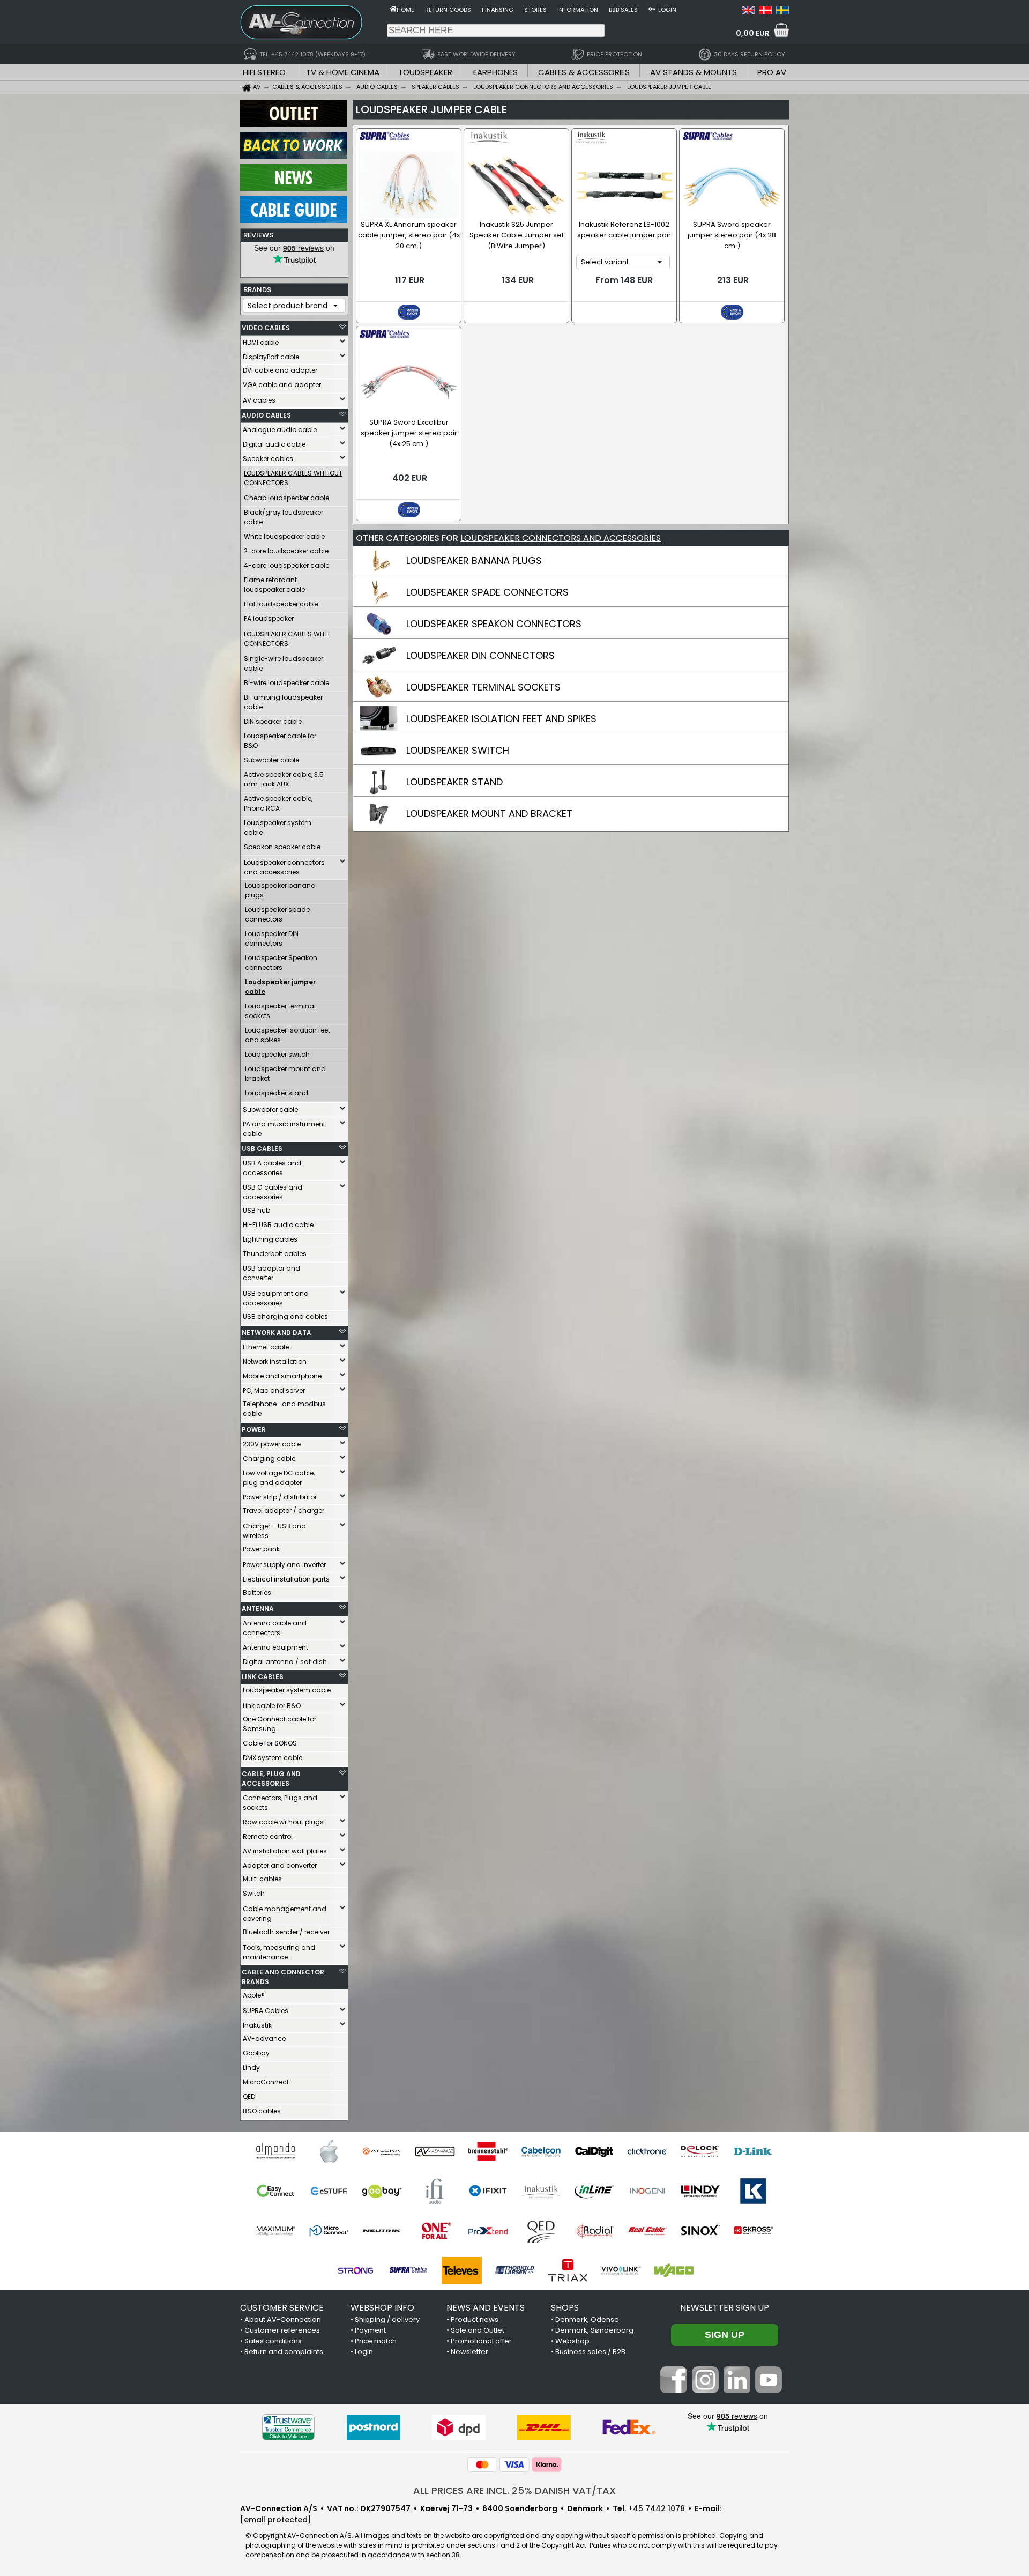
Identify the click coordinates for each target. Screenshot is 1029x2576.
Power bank (261, 1549)
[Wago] (674, 2270)
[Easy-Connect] (276, 2191)
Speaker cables (268, 459)
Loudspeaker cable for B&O (280, 741)
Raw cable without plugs (283, 1822)
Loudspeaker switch (277, 1054)
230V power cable (272, 1444)
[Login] (652, 9)
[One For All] (435, 2231)
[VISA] (514, 2464)
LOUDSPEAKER (426, 72)
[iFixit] (488, 2191)
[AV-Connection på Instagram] (705, 2391)
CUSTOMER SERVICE (282, 2308)
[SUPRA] (409, 2270)
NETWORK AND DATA (277, 1332)
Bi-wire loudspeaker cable (286, 683)
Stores (535, 10)
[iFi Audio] (435, 2191)
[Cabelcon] (541, 2151)
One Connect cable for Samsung (279, 1724)
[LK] (753, 2191)
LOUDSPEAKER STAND (454, 782)
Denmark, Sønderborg (594, 2330)
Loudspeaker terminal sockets (280, 1011)
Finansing (498, 10)
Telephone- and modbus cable (284, 1409)
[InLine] (594, 2191)
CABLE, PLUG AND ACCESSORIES (271, 1779)
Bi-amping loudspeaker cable (283, 702)
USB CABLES (262, 1149)
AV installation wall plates (285, 1851)
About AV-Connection (283, 2319)
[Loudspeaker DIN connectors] (379, 665)
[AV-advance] (435, 2151)
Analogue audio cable (280, 430)
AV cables (259, 400)
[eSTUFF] (329, 2191)
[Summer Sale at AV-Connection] (294, 156)
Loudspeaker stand (277, 1093)
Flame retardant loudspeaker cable (274, 585)
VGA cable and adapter (282, 385)
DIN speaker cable (273, 721)
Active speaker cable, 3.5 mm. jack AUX (284, 779)
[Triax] (568, 2270)
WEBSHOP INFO (382, 2308)
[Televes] (462, 2270)
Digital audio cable (274, 444)
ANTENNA (258, 1609)
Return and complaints (284, 2352)
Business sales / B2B (590, 2352)
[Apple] (329, 2151)
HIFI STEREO (264, 72)
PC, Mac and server (274, 1390)
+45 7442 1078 (657, 2508)
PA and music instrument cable (284, 1129)
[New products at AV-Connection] (294, 188)
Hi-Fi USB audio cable (278, 1225)
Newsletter (469, 2352)
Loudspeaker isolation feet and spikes (288, 1035)
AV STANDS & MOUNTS (694, 72)
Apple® (254, 1995)
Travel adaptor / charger (284, 1510)
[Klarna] (547, 2464)
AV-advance (264, 2039)
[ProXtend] (488, 2231)
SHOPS (565, 2308)
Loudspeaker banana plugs (280, 890)
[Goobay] (382, 2191)
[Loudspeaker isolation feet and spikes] (379, 729)
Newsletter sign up (725, 2308)
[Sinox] (700, 2231)
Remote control (268, 1836)
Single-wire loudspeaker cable (284, 663)
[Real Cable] (647, 2231)
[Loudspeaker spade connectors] (379, 602)
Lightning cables (270, 1239)
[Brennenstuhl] (488, 2151)
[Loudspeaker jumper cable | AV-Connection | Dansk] (765, 12)
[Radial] (594, 2231)
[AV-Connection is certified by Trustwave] (288, 2427)
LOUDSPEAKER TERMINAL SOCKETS (483, 687)
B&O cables (262, 2111)
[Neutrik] (382, 2231)
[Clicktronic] (647, 2151)
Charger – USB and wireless (274, 1531)
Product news (475, 2319)
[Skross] (753, 2231)
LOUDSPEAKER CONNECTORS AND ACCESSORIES (561, 538)
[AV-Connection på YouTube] (769, 2391)
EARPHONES (495, 72)
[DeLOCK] (700, 2151)
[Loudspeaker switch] (379, 760)
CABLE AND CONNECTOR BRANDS (283, 1977)
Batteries (257, 1593)
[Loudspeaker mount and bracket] (379, 823)
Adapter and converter (280, 1865)
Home (405, 10)
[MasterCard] (482, 2464)
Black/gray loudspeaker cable (284, 517)
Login (667, 10)
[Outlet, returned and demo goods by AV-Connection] (294, 124)
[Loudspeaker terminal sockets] (379, 697)
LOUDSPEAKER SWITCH (458, 750)
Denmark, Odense (587, 2319)
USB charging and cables (285, 1316)
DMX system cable (273, 1758)
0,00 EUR (753, 33)
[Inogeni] (647, 2191)
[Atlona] (382, 2151)
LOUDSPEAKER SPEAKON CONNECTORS (494, 624)
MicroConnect (266, 2082)
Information (578, 10)
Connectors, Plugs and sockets (280, 1803)
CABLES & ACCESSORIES (584, 72)
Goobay (256, 2053)
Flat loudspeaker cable (281, 604)
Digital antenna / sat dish (285, 1662)
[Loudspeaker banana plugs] (379, 570)
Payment (370, 2330)
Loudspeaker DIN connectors (272, 938)
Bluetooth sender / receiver (286, 1932)
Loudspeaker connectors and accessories (284, 867)
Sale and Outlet (478, 2330)
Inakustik (257, 2025)
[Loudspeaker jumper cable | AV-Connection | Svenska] (782, 12)
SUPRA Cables (266, 2011)
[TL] (515, 2270)
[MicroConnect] (329, 2231)
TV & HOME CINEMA (343, 72)
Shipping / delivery (387, 2319)
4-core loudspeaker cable (286, 565)
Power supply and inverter (284, 1565)
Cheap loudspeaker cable (286, 498)
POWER (254, 1430)
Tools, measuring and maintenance (279, 1952)
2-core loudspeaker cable (286, 551)
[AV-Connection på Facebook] (674, 2391)
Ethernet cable (266, 1347)
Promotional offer (481, 2341)
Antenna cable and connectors (275, 1628)
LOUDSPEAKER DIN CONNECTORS (480, 655)
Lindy (251, 2068)
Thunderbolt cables (275, 1254)
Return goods (448, 10)
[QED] (541, 2231)
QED (249, 2096)
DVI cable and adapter (280, 370)
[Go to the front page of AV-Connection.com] (393, 9)
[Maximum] (276, 2231)
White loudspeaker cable (284, 536)
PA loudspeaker (269, 618)
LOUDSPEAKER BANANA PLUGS (474, 561)
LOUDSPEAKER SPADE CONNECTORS (487, 592)
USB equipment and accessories (276, 1298)
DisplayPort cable (271, 357)
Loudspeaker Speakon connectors (281, 963)
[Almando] (276, 2151)
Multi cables (262, 1879)
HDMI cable (261, 342)
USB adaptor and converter (271, 1273)
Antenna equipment (275, 1647)
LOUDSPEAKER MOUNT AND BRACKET (489, 814)
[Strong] (356, 2270)
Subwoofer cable (271, 760)
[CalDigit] (594, 2151)
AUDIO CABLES (266, 415)
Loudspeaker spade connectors (277, 914)
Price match (376, 2341)
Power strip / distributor (280, 1497)
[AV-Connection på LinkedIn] (737, 2391)
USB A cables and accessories (272, 1168)
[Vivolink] (621, 2270)
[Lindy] (700, 2191)
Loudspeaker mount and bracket (285, 1074)
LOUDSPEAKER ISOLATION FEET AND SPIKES (501, 719)
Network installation (275, 1361)
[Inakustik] (541, 2191)
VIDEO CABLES (266, 328)
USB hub (256, 1210)
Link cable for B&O (272, 1706)
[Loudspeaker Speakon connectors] (379, 634)
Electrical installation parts (286, 1579)
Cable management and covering (285, 1914)
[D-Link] (753, 2151)
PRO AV (772, 72)
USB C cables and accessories (273, 1192)
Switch (254, 1893)
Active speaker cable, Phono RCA (278, 803)
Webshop (572, 2341)
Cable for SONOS (270, 1743)
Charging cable (269, 1458)
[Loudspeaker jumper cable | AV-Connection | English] (748, 12)
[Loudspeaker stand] (379, 792)
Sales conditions (273, 2341)
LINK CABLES (263, 1677)
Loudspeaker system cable (278, 827)
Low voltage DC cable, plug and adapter (279, 1478)
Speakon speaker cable (282, 847)
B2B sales (623, 10)
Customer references (282, 2330)
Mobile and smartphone (282, 1376)
